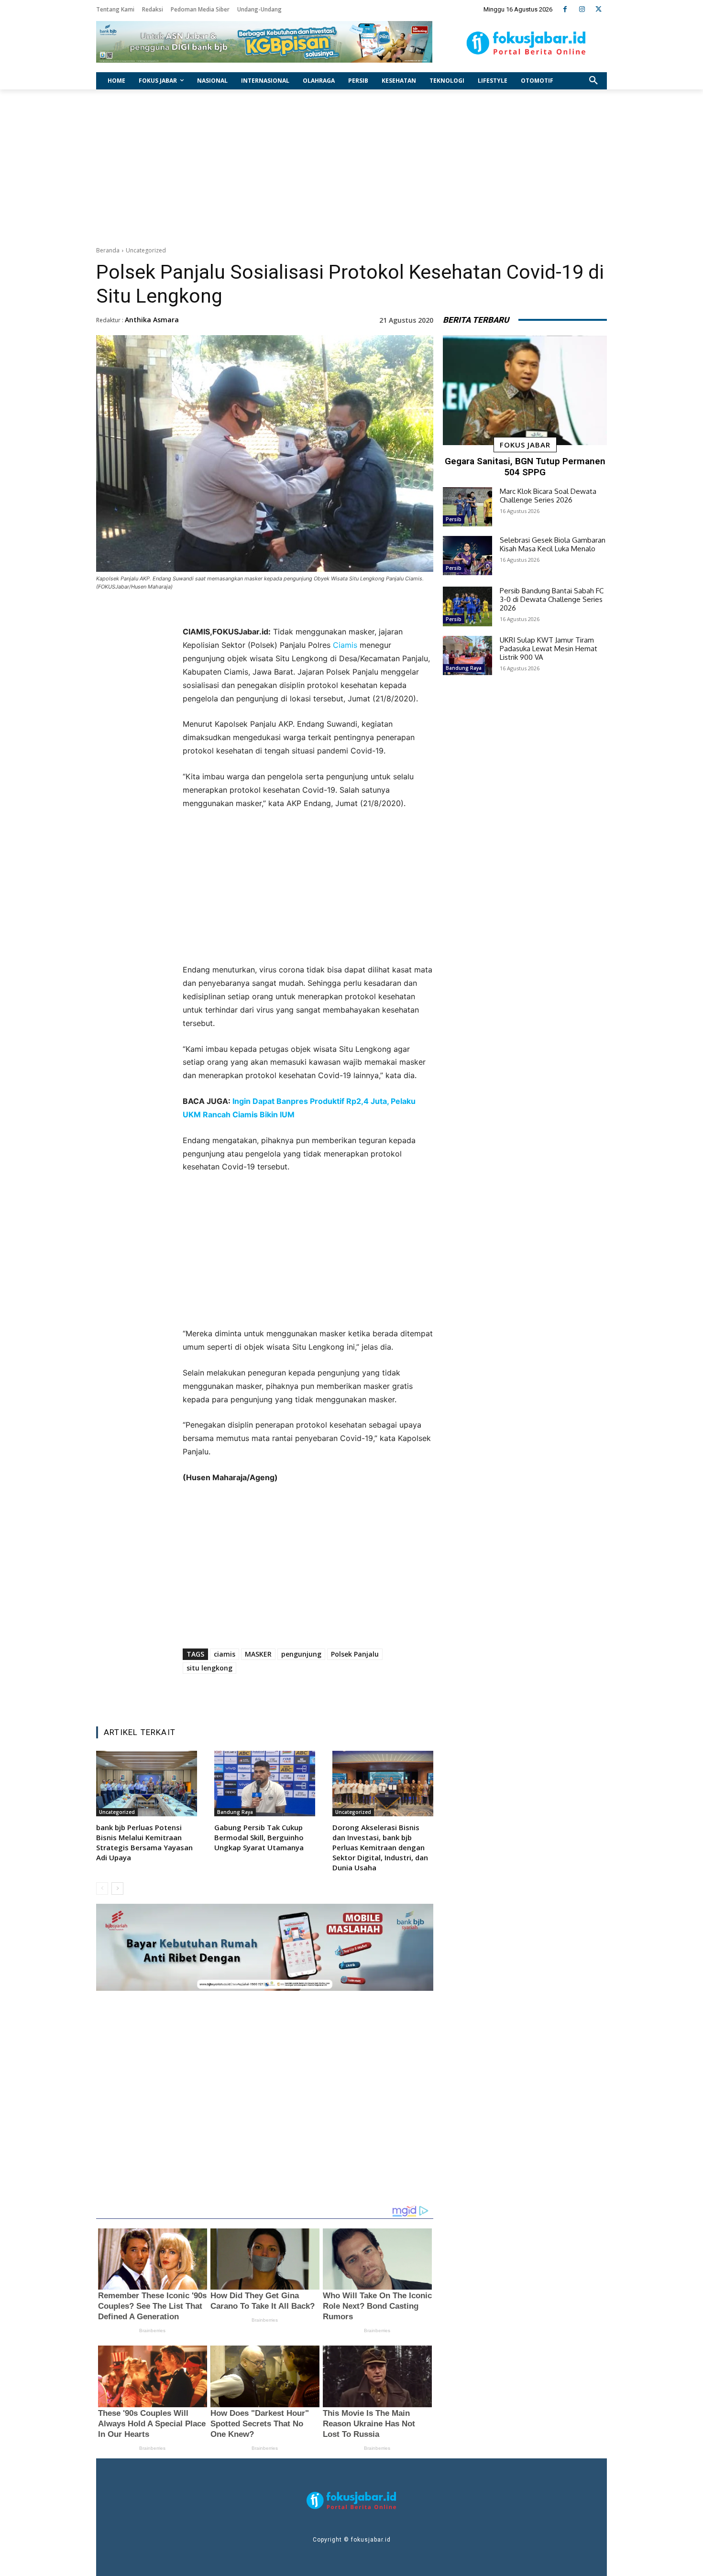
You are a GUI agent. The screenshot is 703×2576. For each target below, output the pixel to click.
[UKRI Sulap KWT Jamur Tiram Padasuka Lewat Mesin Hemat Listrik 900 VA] (467, 655)
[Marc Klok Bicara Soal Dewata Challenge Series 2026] (467, 507)
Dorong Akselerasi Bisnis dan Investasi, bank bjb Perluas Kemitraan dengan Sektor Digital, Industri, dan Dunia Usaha (380, 1847)
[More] (369, 1695)
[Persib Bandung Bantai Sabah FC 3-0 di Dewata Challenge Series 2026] (467, 606)
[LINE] (346, 1695)
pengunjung (301, 1654)
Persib (454, 519)
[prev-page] (102, 1888)
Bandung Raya (235, 1812)
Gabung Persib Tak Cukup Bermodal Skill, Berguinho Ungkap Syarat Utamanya (259, 1837)
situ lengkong (209, 1668)
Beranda (108, 250)
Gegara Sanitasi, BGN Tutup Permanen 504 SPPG (525, 467)
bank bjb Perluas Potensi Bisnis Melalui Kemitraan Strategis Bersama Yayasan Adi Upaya (144, 1842)
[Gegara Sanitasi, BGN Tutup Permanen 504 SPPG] (525, 391)
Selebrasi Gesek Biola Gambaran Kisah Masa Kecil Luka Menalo (553, 544)
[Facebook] (565, 9)
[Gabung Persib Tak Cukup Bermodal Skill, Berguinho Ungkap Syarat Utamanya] (265, 1784)
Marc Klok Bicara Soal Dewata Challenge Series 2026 (548, 496)
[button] (593, 81)
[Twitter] (599, 9)
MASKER (258, 1654)
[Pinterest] (302, 1695)
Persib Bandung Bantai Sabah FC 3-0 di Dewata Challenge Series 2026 (552, 599)
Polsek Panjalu (355, 1654)
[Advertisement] (351, 165)
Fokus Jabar (525, 445)
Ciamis (345, 645)
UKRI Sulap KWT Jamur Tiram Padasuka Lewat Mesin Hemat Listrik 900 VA (549, 649)
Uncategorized (146, 250)
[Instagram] (582, 9)
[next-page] (117, 1888)
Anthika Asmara (152, 320)
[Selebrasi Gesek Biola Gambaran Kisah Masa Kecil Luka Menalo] (467, 556)
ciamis (225, 1654)
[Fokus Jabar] (526, 43)
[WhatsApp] (324, 1695)
